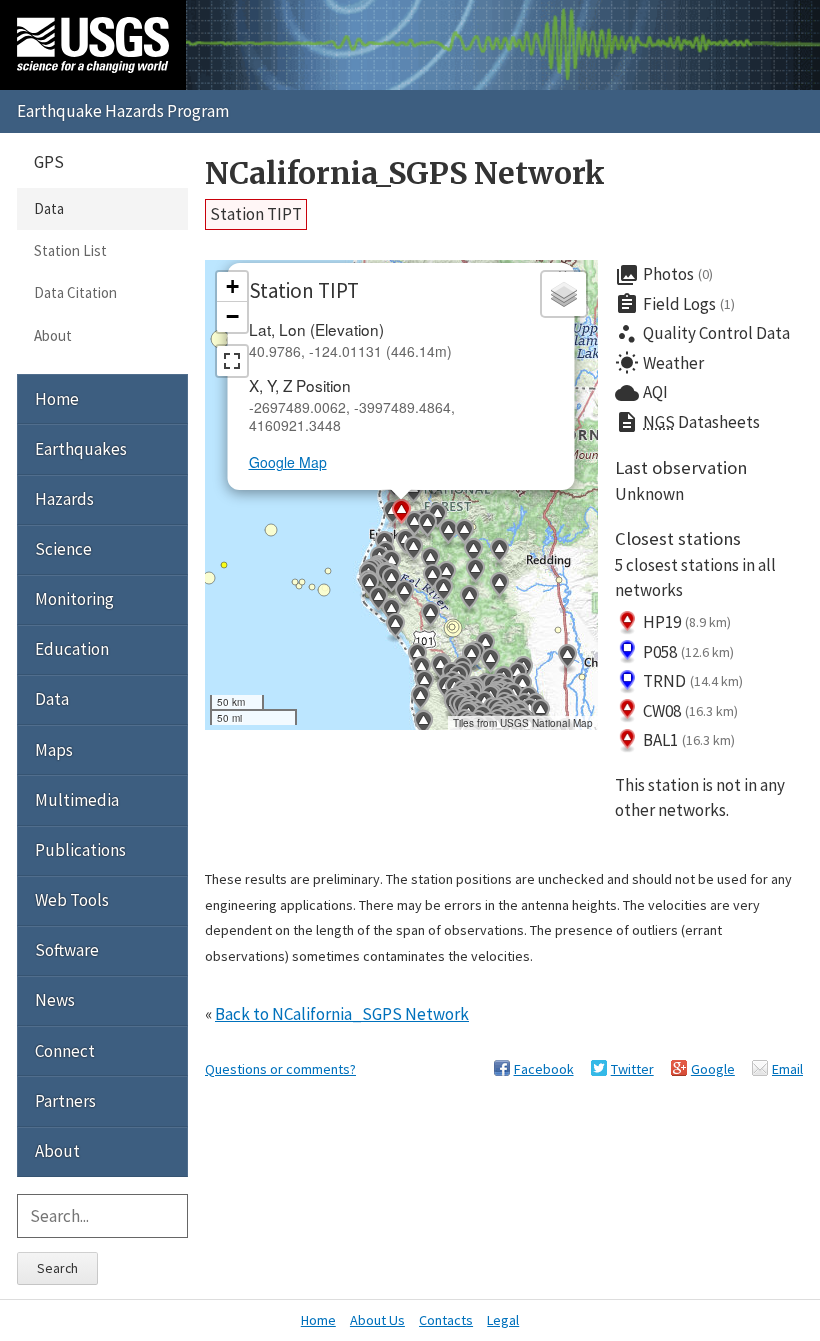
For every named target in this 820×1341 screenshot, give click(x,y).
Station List (70, 250)
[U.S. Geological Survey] (93, 45)
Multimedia (77, 800)
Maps (54, 750)
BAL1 (689, 740)
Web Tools (72, 900)
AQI (641, 393)
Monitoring (74, 599)
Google (713, 1069)
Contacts (446, 1320)
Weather (659, 363)
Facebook (544, 1069)
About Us (377, 1320)
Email (787, 1069)
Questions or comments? (280, 1069)
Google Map (288, 462)
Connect (65, 1051)
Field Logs (675, 304)
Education (72, 649)
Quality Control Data (702, 334)
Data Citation (75, 292)
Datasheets (687, 422)
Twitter (632, 1069)
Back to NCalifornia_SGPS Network (342, 1014)
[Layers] (564, 294)
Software (67, 950)
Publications (80, 850)
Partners (65, 1101)
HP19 (687, 622)
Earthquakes (81, 449)
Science (63, 549)
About (53, 335)
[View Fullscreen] (232, 361)
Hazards (64, 499)
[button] (448, 534)
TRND (693, 681)
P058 (688, 652)
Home (57, 399)
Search (57, 1268)
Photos (664, 275)
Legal (503, 1320)
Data (49, 208)
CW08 (690, 711)
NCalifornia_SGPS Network (405, 173)
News (55, 1000)
